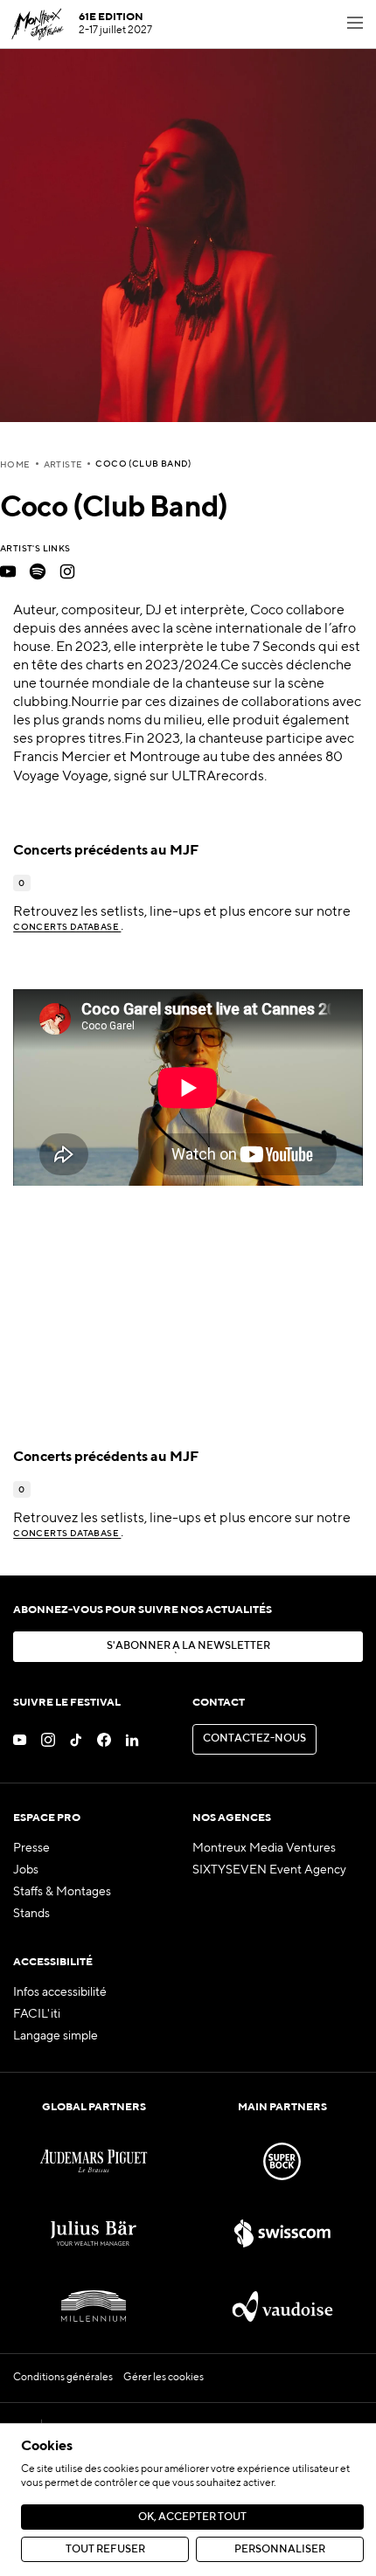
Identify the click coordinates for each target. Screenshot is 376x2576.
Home (15, 465)
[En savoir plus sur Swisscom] (282, 2234)
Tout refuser (105, 2550)
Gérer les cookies (164, 2378)
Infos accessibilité (60, 1992)
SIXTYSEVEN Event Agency (269, 1870)
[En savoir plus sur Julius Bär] (94, 2234)
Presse (31, 1848)
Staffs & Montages (62, 1892)
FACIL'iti (37, 2014)
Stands (31, 1914)
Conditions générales (63, 2378)
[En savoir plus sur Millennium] (94, 2306)
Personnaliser (280, 2550)
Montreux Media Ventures (264, 1848)
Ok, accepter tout (192, 2517)
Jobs (26, 1870)
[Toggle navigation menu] (355, 24)
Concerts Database (67, 927)
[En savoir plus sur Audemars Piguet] (94, 2161)
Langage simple (56, 2036)
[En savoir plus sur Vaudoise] (282, 2306)
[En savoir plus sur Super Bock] (282, 2161)
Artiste (63, 465)
